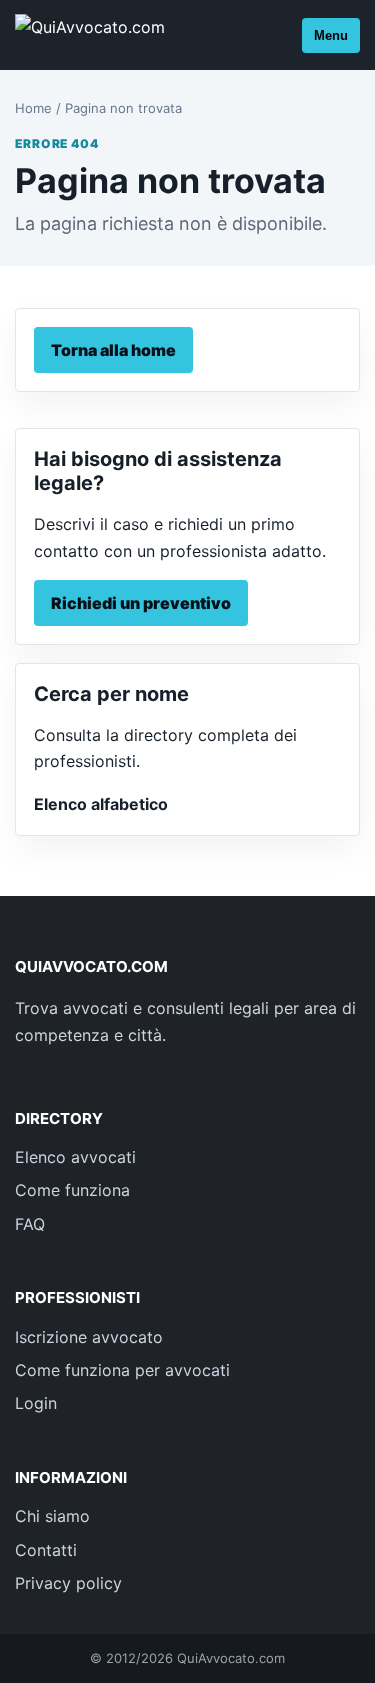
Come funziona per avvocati (122, 1370)
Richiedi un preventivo (141, 603)
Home (33, 108)
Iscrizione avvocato (89, 1337)
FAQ (30, 1224)
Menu (331, 35)
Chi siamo (52, 1516)
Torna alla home (113, 350)
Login (36, 1403)
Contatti (46, 1550)
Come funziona (72, 1190)
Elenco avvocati (75, 1157)
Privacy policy (68, 1583)
